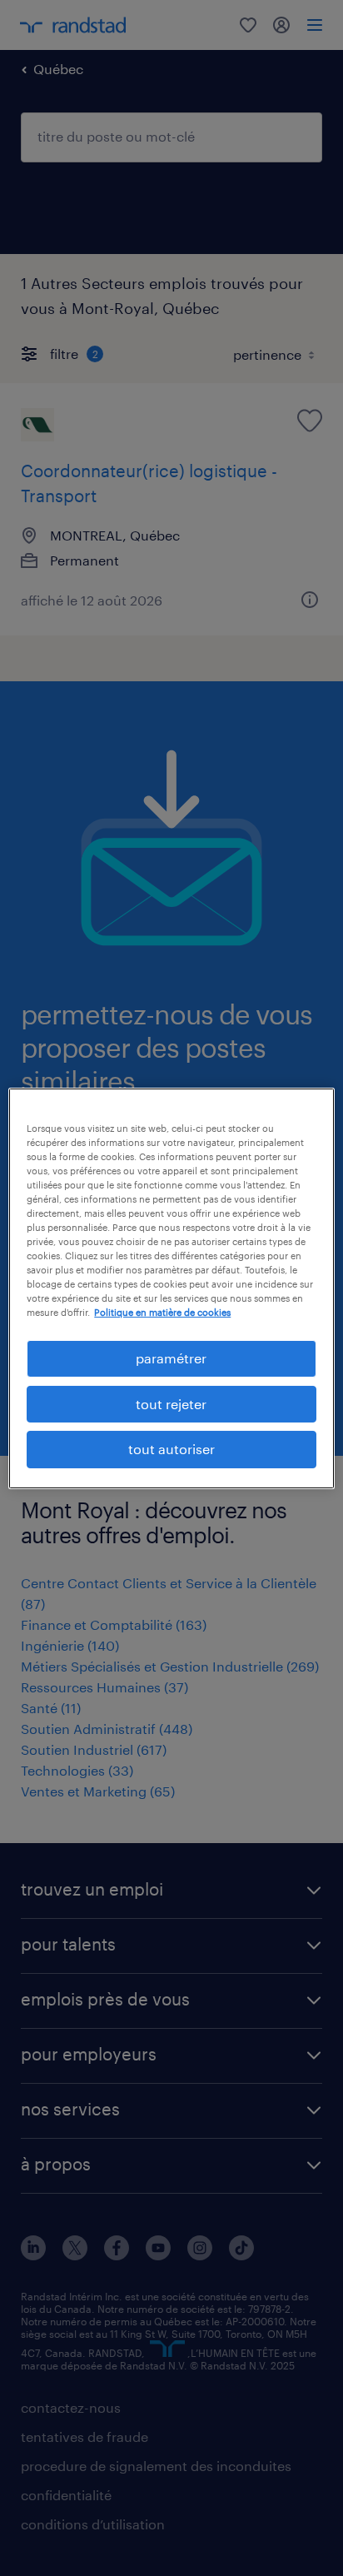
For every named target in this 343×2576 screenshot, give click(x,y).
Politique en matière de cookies (162, 1312)
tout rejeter (171, 1404)
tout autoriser (171, 1449)
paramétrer (171, 1358)
